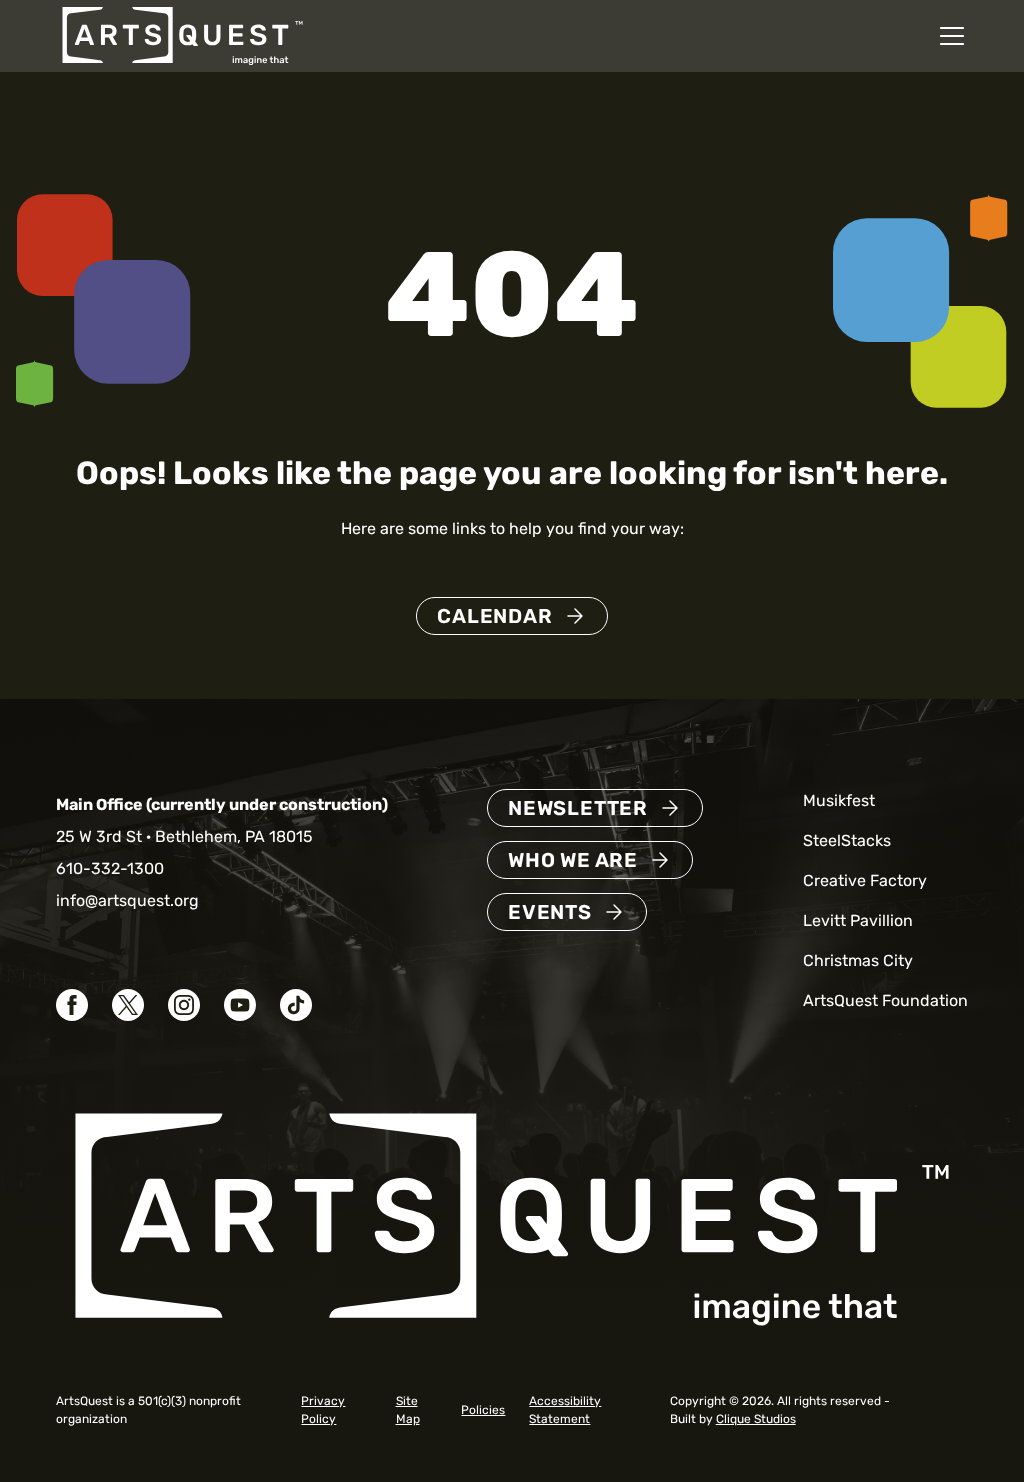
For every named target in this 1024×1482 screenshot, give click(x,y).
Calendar (494, 616)
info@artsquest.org (127, 900)
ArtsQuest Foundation (885, 1000)
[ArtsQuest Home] (182, 34)
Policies (483, 1410)
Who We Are (573, 860)
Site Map (408, 1410)
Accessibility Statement (565, 1410)
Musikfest (839, 800)
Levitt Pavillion (858, 920)
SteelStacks (847, 840)
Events (550, 912)
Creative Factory (865, 880)
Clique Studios (756, 1419)
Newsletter (578, 808)
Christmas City (858, 960)
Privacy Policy (323, 1410)
